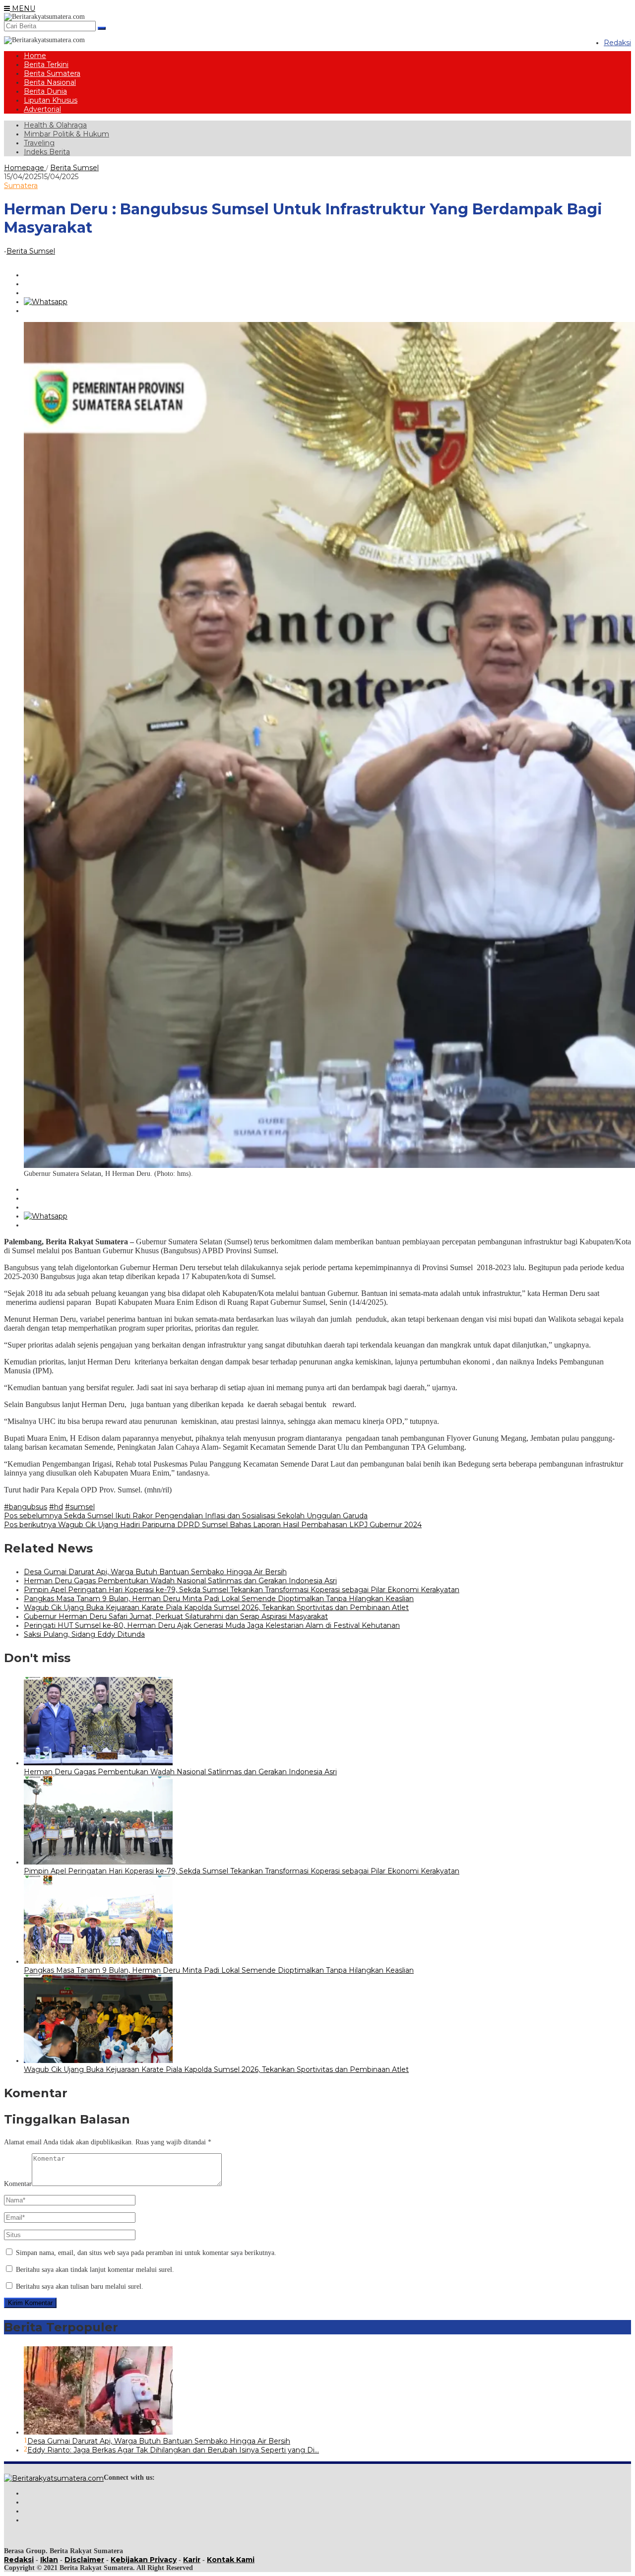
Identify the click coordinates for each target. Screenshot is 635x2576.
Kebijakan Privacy (144, 2560)
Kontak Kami (231, 2560)
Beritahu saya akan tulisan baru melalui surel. (80, 2286)
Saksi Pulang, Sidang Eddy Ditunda (84, 1634)
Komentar (18, 2184)
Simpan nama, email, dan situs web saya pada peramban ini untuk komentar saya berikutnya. (146, 2253)
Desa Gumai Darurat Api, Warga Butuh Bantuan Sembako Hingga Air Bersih (155, 1572)
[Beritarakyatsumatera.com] (54, 2478)
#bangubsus (26, 1507)
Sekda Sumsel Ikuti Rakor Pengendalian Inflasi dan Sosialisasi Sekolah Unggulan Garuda (186, 1516)
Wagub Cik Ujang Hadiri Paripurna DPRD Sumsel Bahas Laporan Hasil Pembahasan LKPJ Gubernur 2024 (213, 1525)
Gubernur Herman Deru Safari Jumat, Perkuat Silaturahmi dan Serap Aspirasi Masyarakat (176, 1616)
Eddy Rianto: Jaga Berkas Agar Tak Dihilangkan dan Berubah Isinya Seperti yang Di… (173, 2450)
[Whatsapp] (46, 302)
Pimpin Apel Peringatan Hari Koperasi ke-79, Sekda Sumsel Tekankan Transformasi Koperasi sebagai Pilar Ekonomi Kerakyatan (242, 1590)
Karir (192, 2560)
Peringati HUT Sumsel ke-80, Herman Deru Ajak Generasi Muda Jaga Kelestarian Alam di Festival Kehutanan (212, 1625)
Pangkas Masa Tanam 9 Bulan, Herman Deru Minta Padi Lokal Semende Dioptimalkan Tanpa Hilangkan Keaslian (219, 1599)
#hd (56, 1507)
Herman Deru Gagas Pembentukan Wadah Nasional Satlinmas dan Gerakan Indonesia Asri (180, 1581)
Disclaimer (84, 2560)
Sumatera (21, 186)
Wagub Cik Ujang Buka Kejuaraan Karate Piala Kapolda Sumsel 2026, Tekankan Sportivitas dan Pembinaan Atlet (216, 1608)
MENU (23, 8)
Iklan (49, 2560)
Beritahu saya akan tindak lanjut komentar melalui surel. (95, 2270)
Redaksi (19, 2560)
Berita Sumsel (31, 251)
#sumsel (80, 1507)
